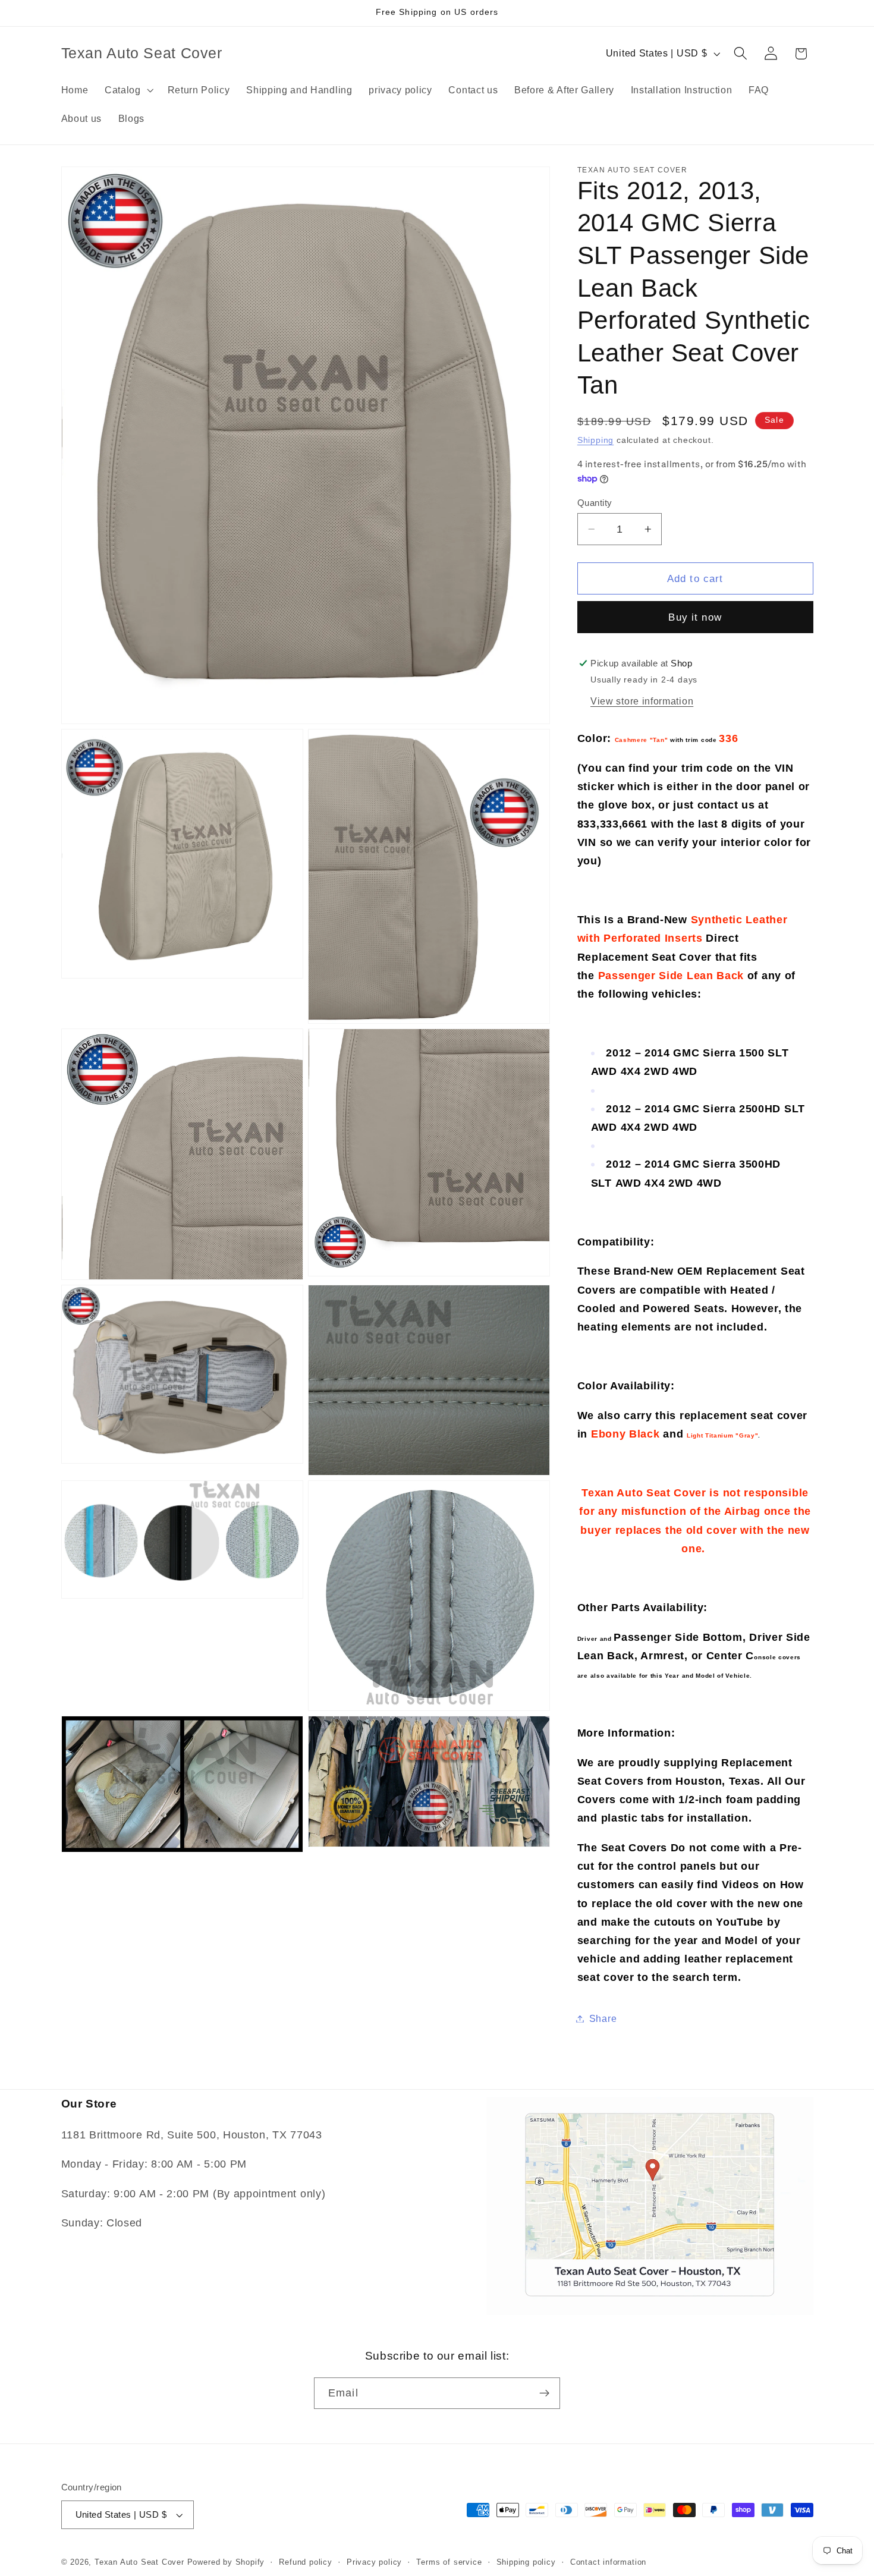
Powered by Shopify (226, 2562)
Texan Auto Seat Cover (139, 2562)
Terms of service (449, 2562)
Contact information (608, 2562)
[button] (128, 90)
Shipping (595, 440)
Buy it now (695, 617)
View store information (642, 700)
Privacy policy (374, 2562)
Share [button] (603, 2018)
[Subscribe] (544, 2393)
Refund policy (305, 2562)
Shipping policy (526, 2562)
